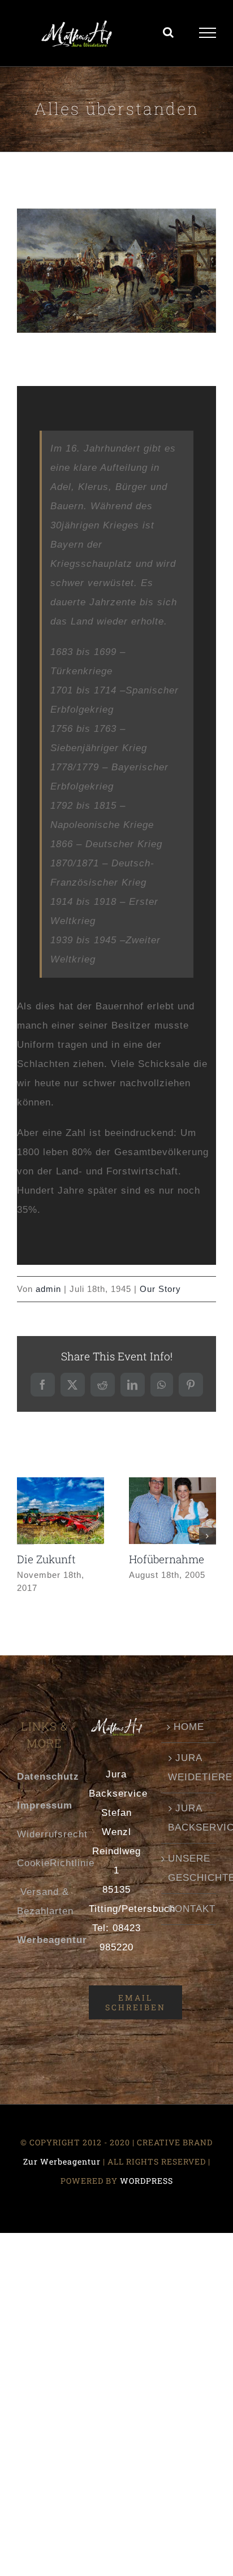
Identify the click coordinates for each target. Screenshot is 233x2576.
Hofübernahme (169, 1501)
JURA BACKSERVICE (189, 1823)
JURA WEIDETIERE (189, 1773)
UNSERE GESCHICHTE (189, 1874)
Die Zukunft (57, 1501)
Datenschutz (48, 1782)
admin (48, 1294)
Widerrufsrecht (52, 1840)
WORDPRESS (146, 2186)
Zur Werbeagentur (62, 2167)
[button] (25, 1542)
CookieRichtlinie (56, 1869)
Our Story (160, 1294)
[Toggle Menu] (208, 36)
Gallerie (60, 1531)
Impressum (45, 1811)
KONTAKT (189, 1914)
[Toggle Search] (169, 35)
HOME (189, 1732)
